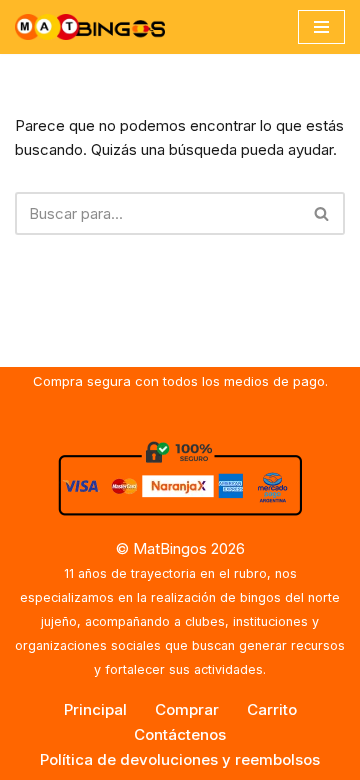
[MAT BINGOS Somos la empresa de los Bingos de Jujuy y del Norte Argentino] (90, 27)
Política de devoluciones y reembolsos (180, 759)
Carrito (272, 709)
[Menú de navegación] (321, 27)
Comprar (187, 709)
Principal (95, 709)
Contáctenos (180, 734)
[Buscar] (322, 213)
